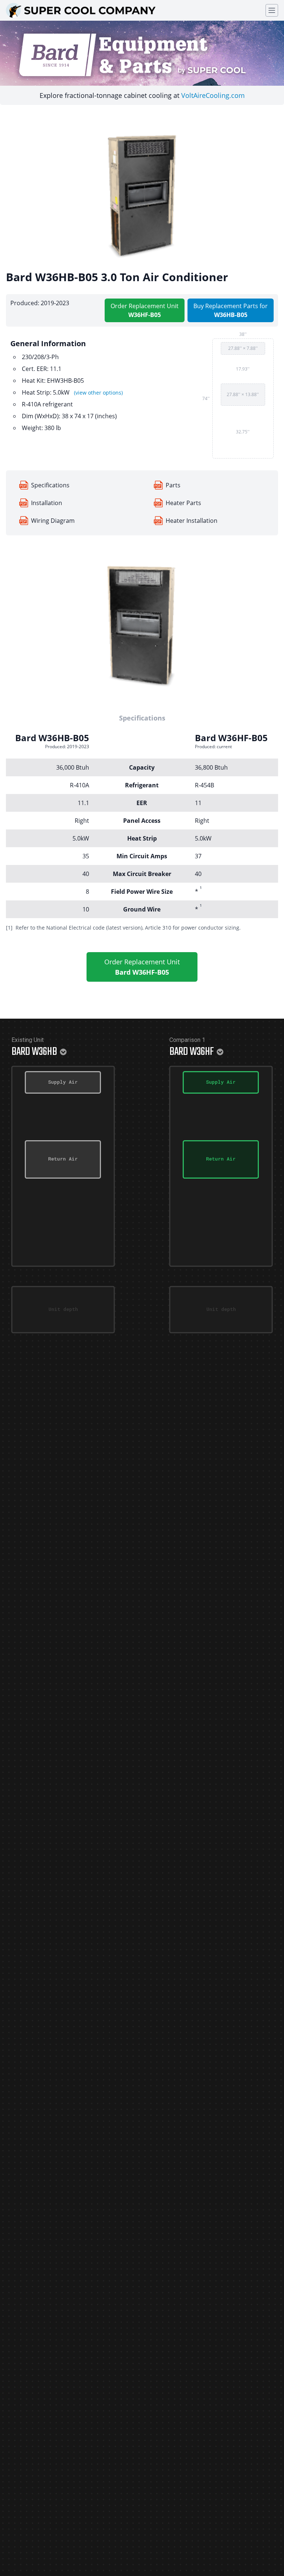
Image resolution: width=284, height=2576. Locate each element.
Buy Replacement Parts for (231, 310)
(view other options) (98, 393)
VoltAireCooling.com (213, 95)
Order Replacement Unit (145, 310)
